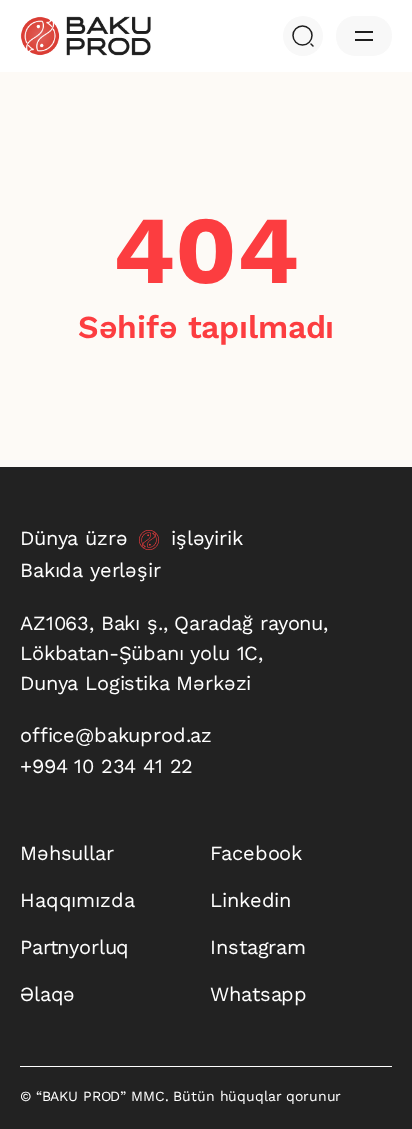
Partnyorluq (74, 947)
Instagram (258, 947)
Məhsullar (67, 853)
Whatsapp (258, 994)
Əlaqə (47, 994)
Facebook (256, 853)
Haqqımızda (77, 900)
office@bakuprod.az (116, 735)
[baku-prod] (85, 36)
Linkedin (250, 900)
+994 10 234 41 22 (106, 766)
